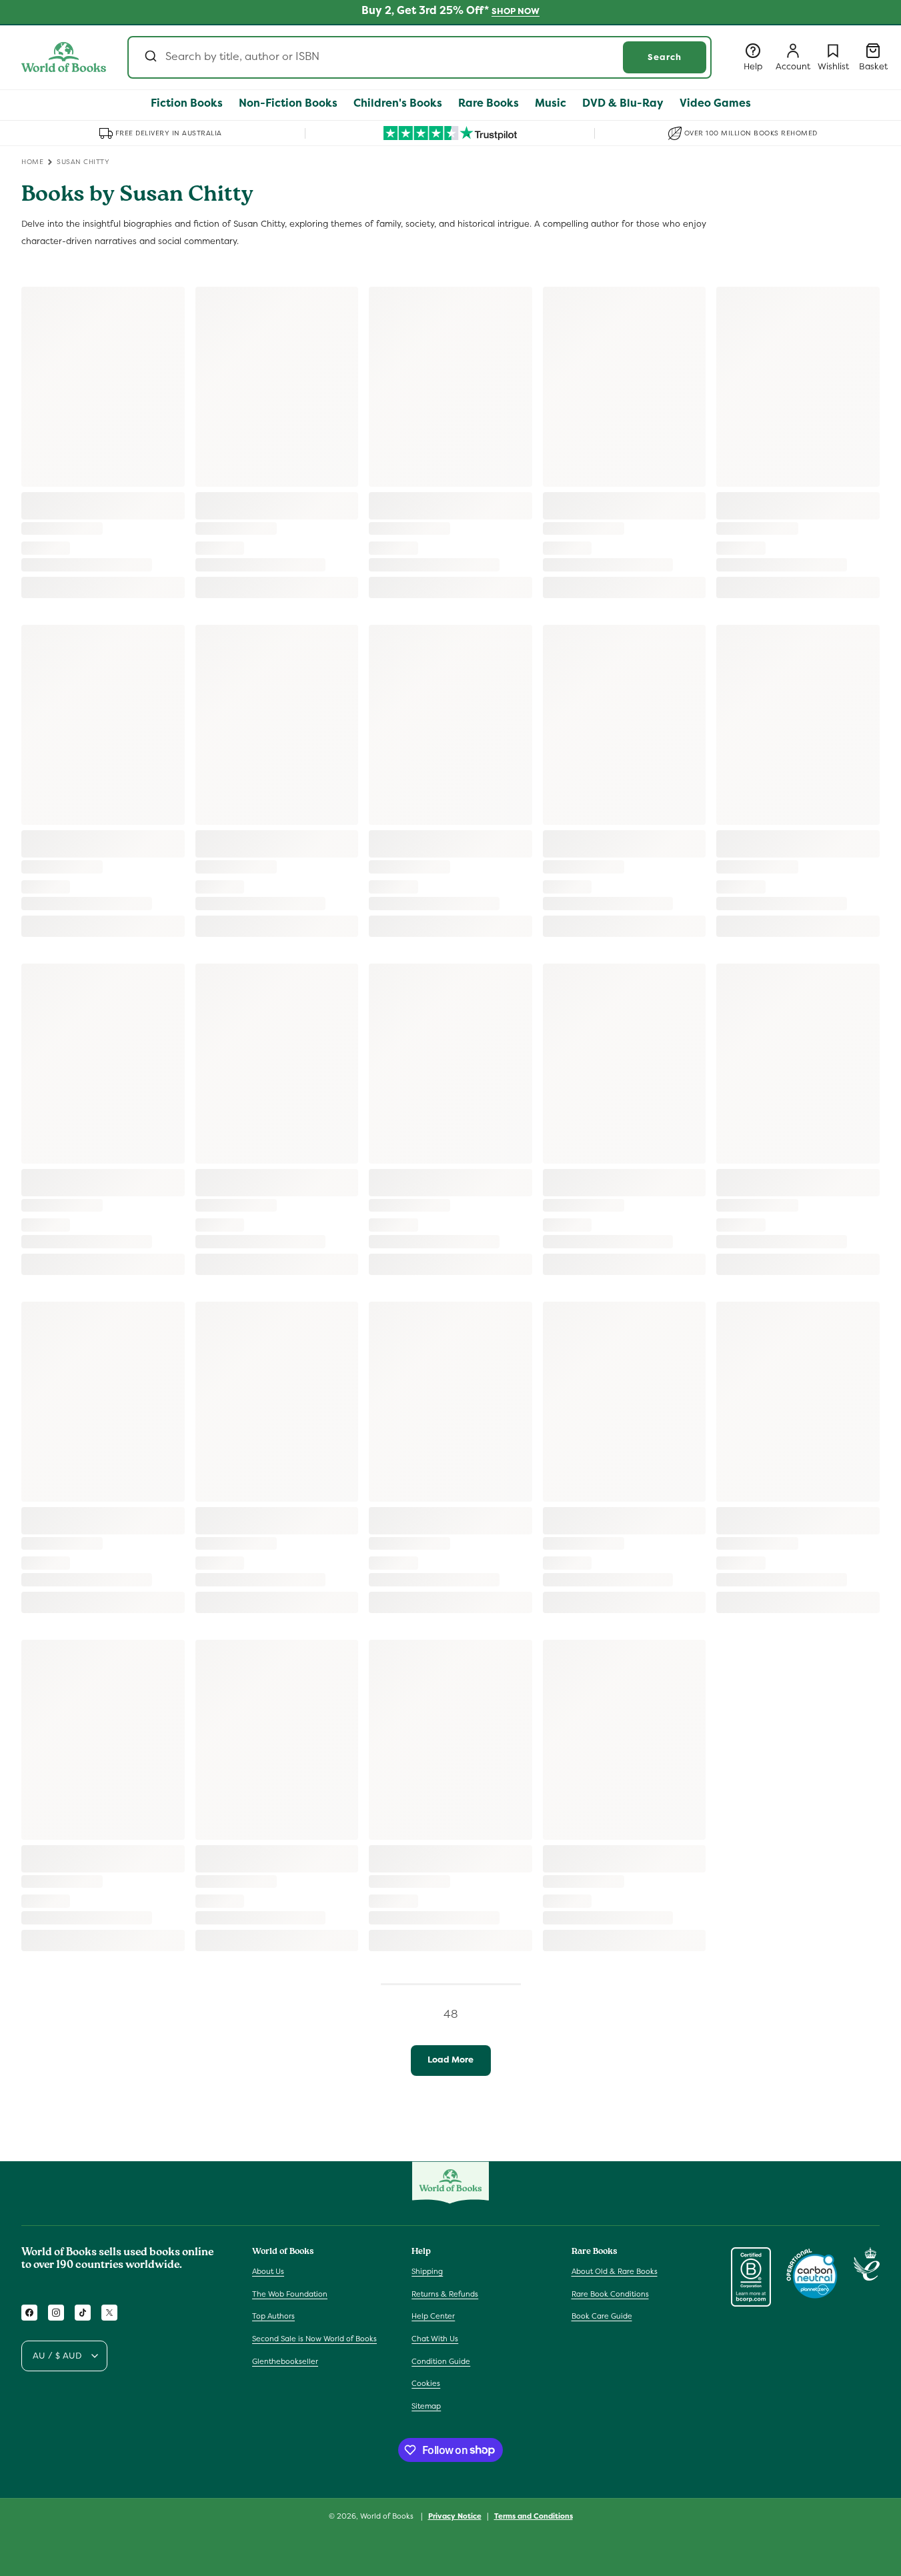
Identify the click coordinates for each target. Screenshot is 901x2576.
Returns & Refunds (445, 2294)
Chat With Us (435, 2339)
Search (665, 57)
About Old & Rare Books (615, 2271)
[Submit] (150, 57)
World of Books (388, 2516)
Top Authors (273, 2317)
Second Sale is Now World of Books (314, 2339)
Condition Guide (441, 2361)
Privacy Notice (455, 2515)
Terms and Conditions (534, 2515)
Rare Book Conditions (610, 2294)
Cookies (426, 2383)
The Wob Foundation (290, 2294)
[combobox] (419, 57)
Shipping (427, 2271)
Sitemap (426, 2406)
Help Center (433, 2317)
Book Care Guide (602, 2317)
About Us (268, 2271)
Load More (450, 2060)
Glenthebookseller (285, 2361)
